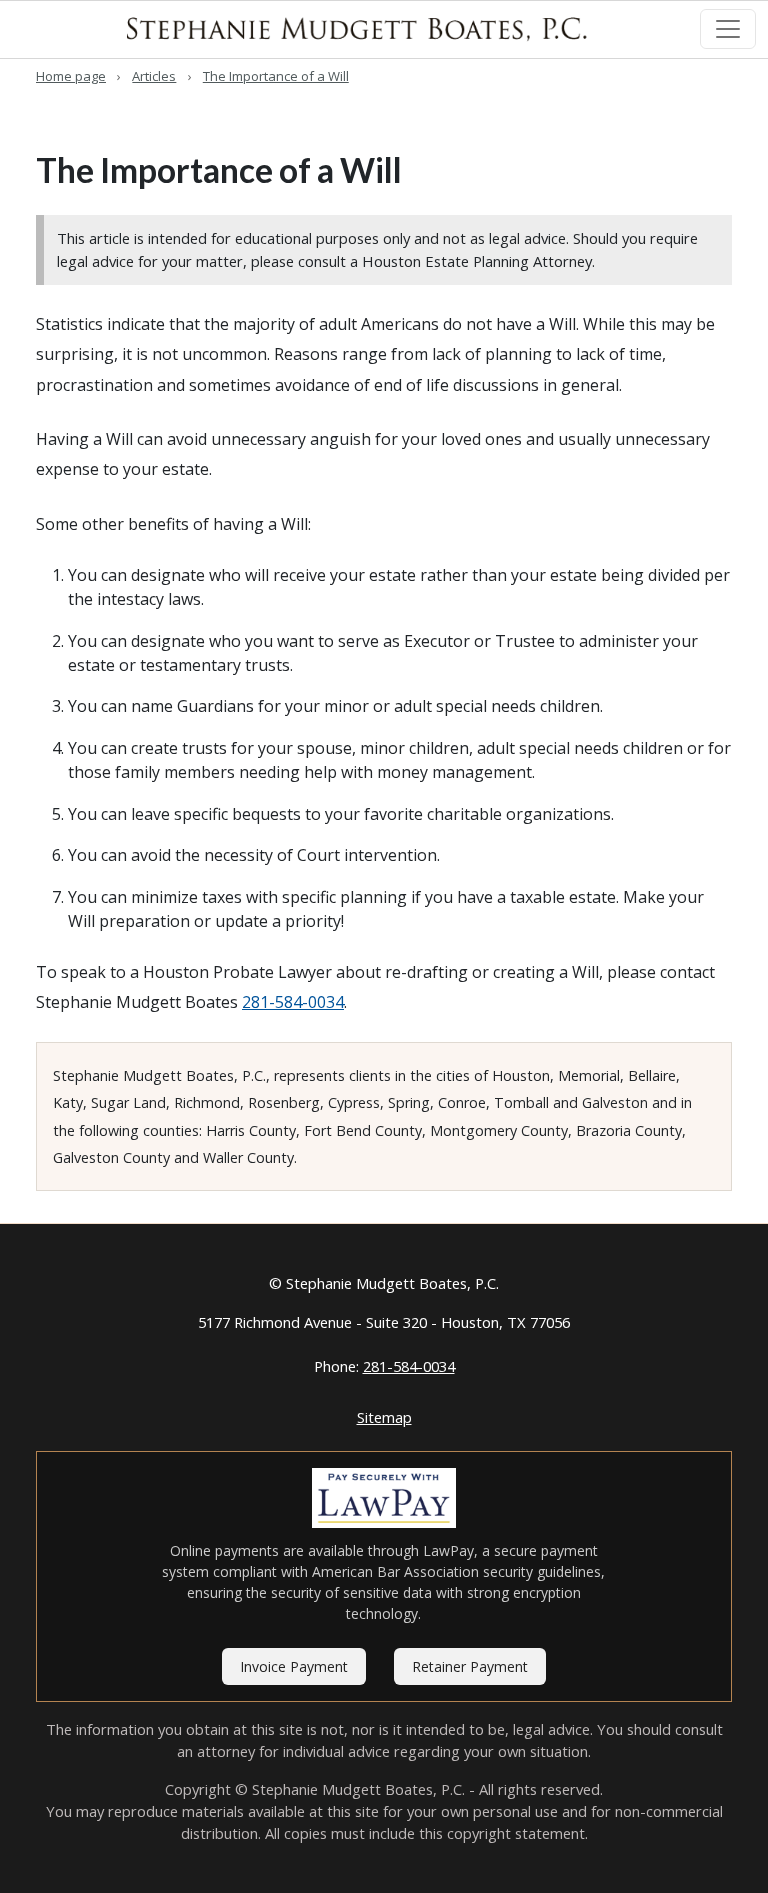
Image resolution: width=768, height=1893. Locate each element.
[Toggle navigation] (728, 29)
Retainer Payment (470, 1666)
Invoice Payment (294, 1666)
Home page (71, 76)
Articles (154, 76)
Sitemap (384, 1417)
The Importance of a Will (276, 76)
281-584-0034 (293, 1002)
